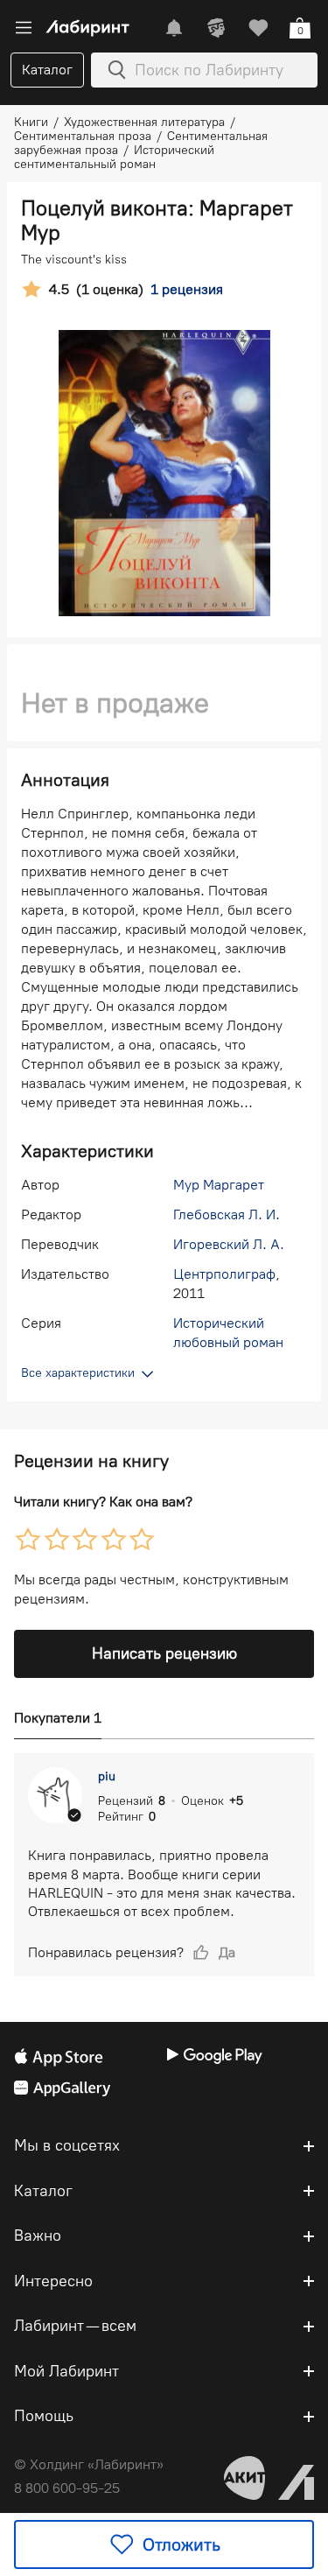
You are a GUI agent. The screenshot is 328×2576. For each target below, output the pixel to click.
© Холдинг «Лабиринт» (89, 2464)
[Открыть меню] (24, 28)
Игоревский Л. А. (229, 1244)
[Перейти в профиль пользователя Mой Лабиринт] (216, 28)
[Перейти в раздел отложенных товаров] (258, 28)
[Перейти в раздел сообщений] (174, 28)
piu (107, 1776)
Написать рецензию (164, 1653)
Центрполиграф (224, 1274)
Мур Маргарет (219, 1185)
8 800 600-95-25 (67, 2488)
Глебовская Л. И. (227, 1214)
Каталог (47, 70)
